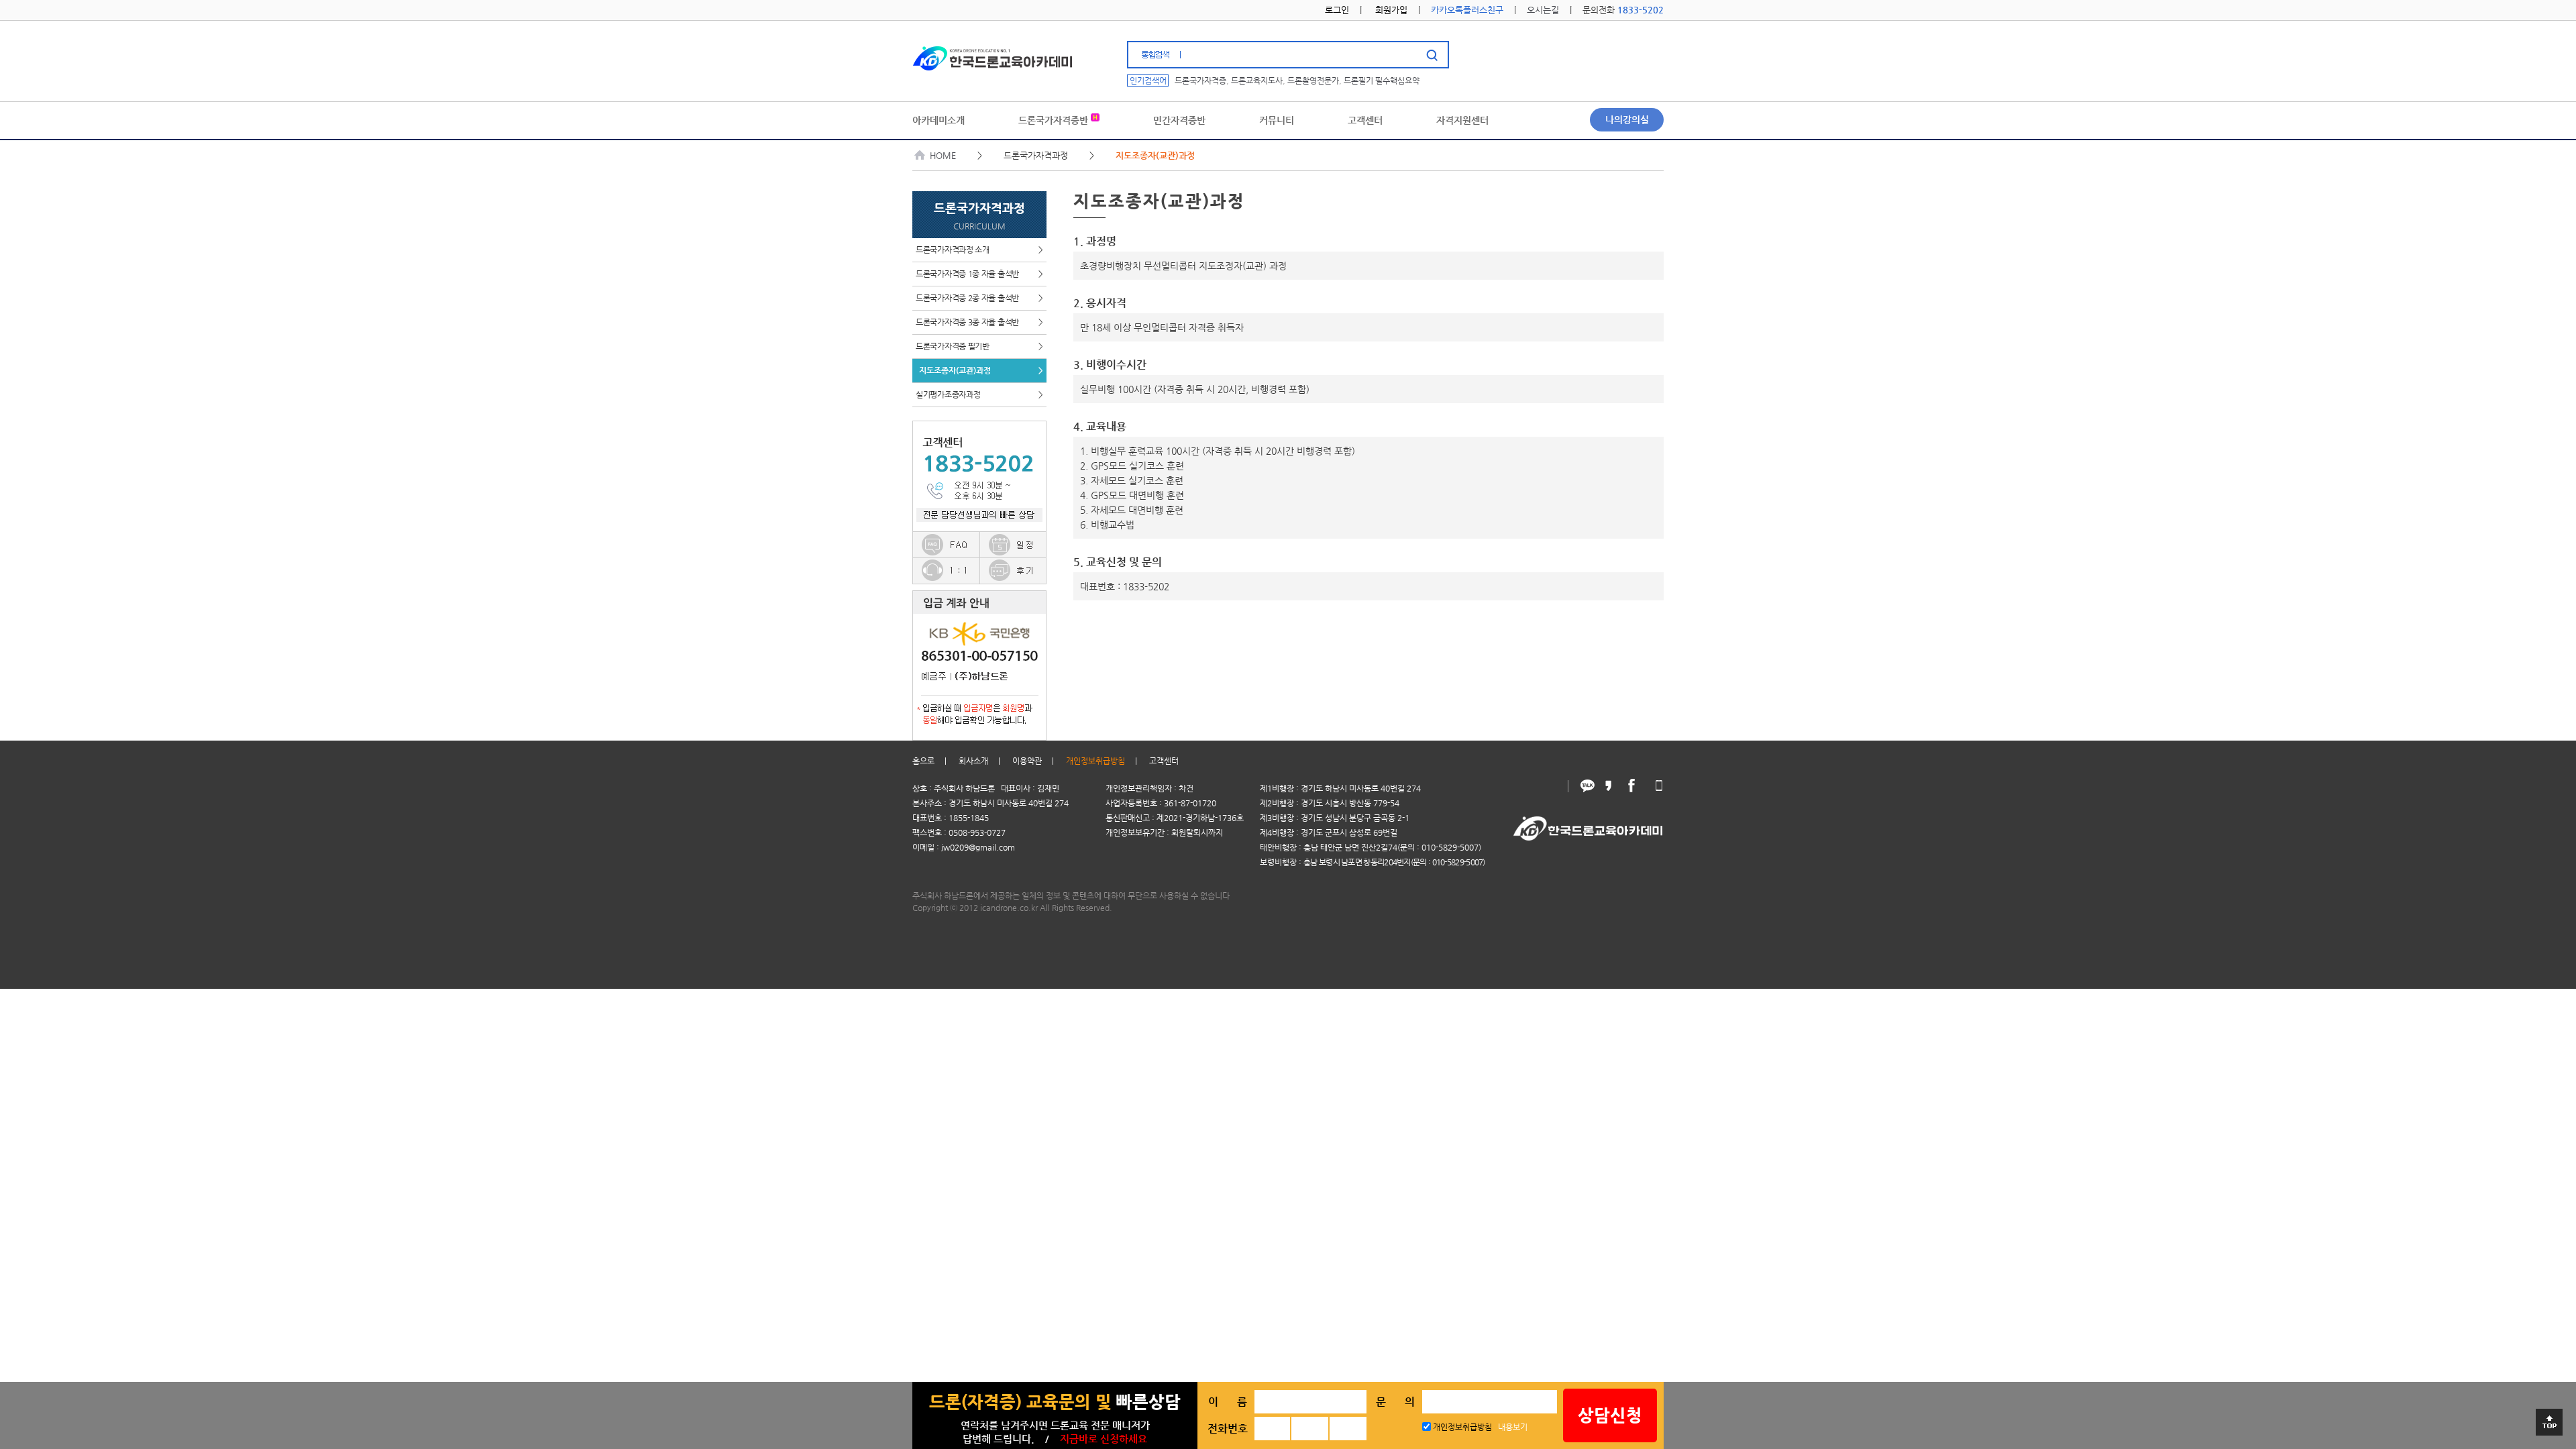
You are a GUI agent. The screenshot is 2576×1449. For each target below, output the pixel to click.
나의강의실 (1627, 119)
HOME (943, 155)
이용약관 (1027, 761)
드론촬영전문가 (1313, 80)
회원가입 (1391, 10)
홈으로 (923, 761)
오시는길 (1543, 10)
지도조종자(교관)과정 (981, 370)
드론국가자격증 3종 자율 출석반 (979, 322)
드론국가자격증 (1200, 80)
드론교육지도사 (1257, 80)
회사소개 (973, 761)
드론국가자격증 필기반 (979, 346)
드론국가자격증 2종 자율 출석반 (979, 298)
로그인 (1337, 10)
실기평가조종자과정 (979, 394)
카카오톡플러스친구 (1467, 10)
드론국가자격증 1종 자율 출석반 (979, 274)
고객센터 (1164, 761)
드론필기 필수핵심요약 (1382, 80)
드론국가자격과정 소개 (979, 250)
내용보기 (1513, 1427)
